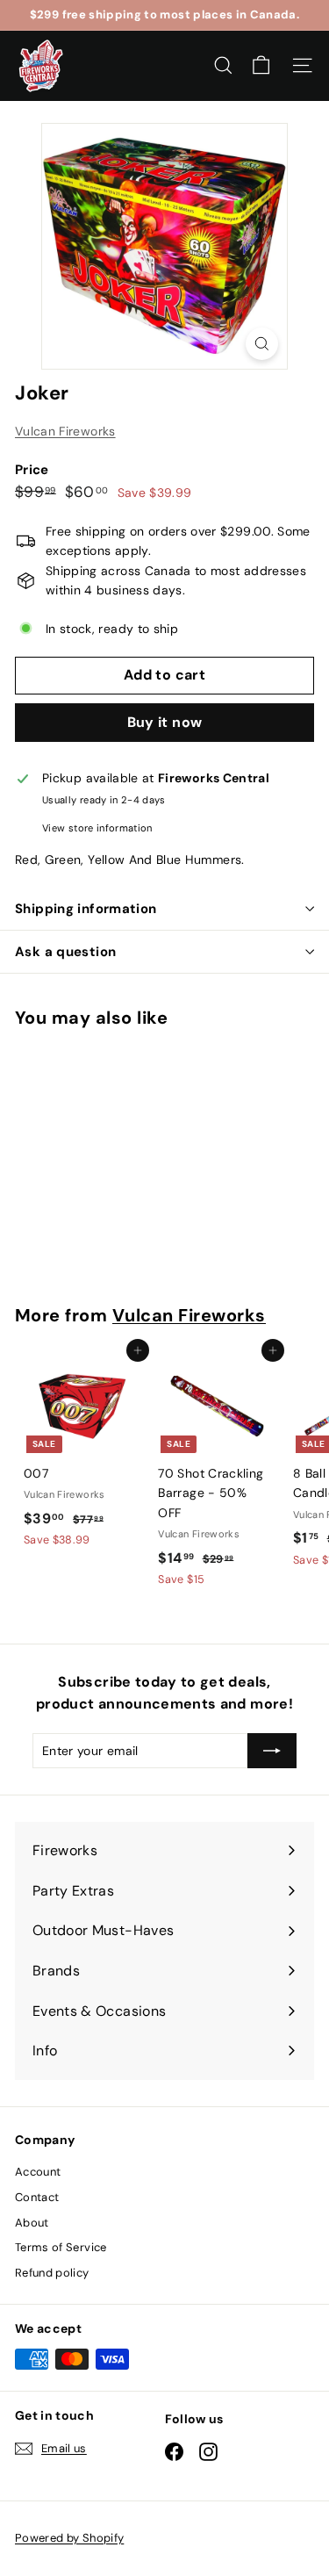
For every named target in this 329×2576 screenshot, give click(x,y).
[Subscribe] (272, 1751)
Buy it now (165, 722)
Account (38, 2172)
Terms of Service (61, 2247)
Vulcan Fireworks (65, 431)
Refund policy (52, 2273)
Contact (37, 2197)
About (32, 2223)
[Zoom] (262, 344)
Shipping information (86, 909)
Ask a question (65, 952)
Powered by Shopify (69, 2538)
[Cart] (261, 65)
